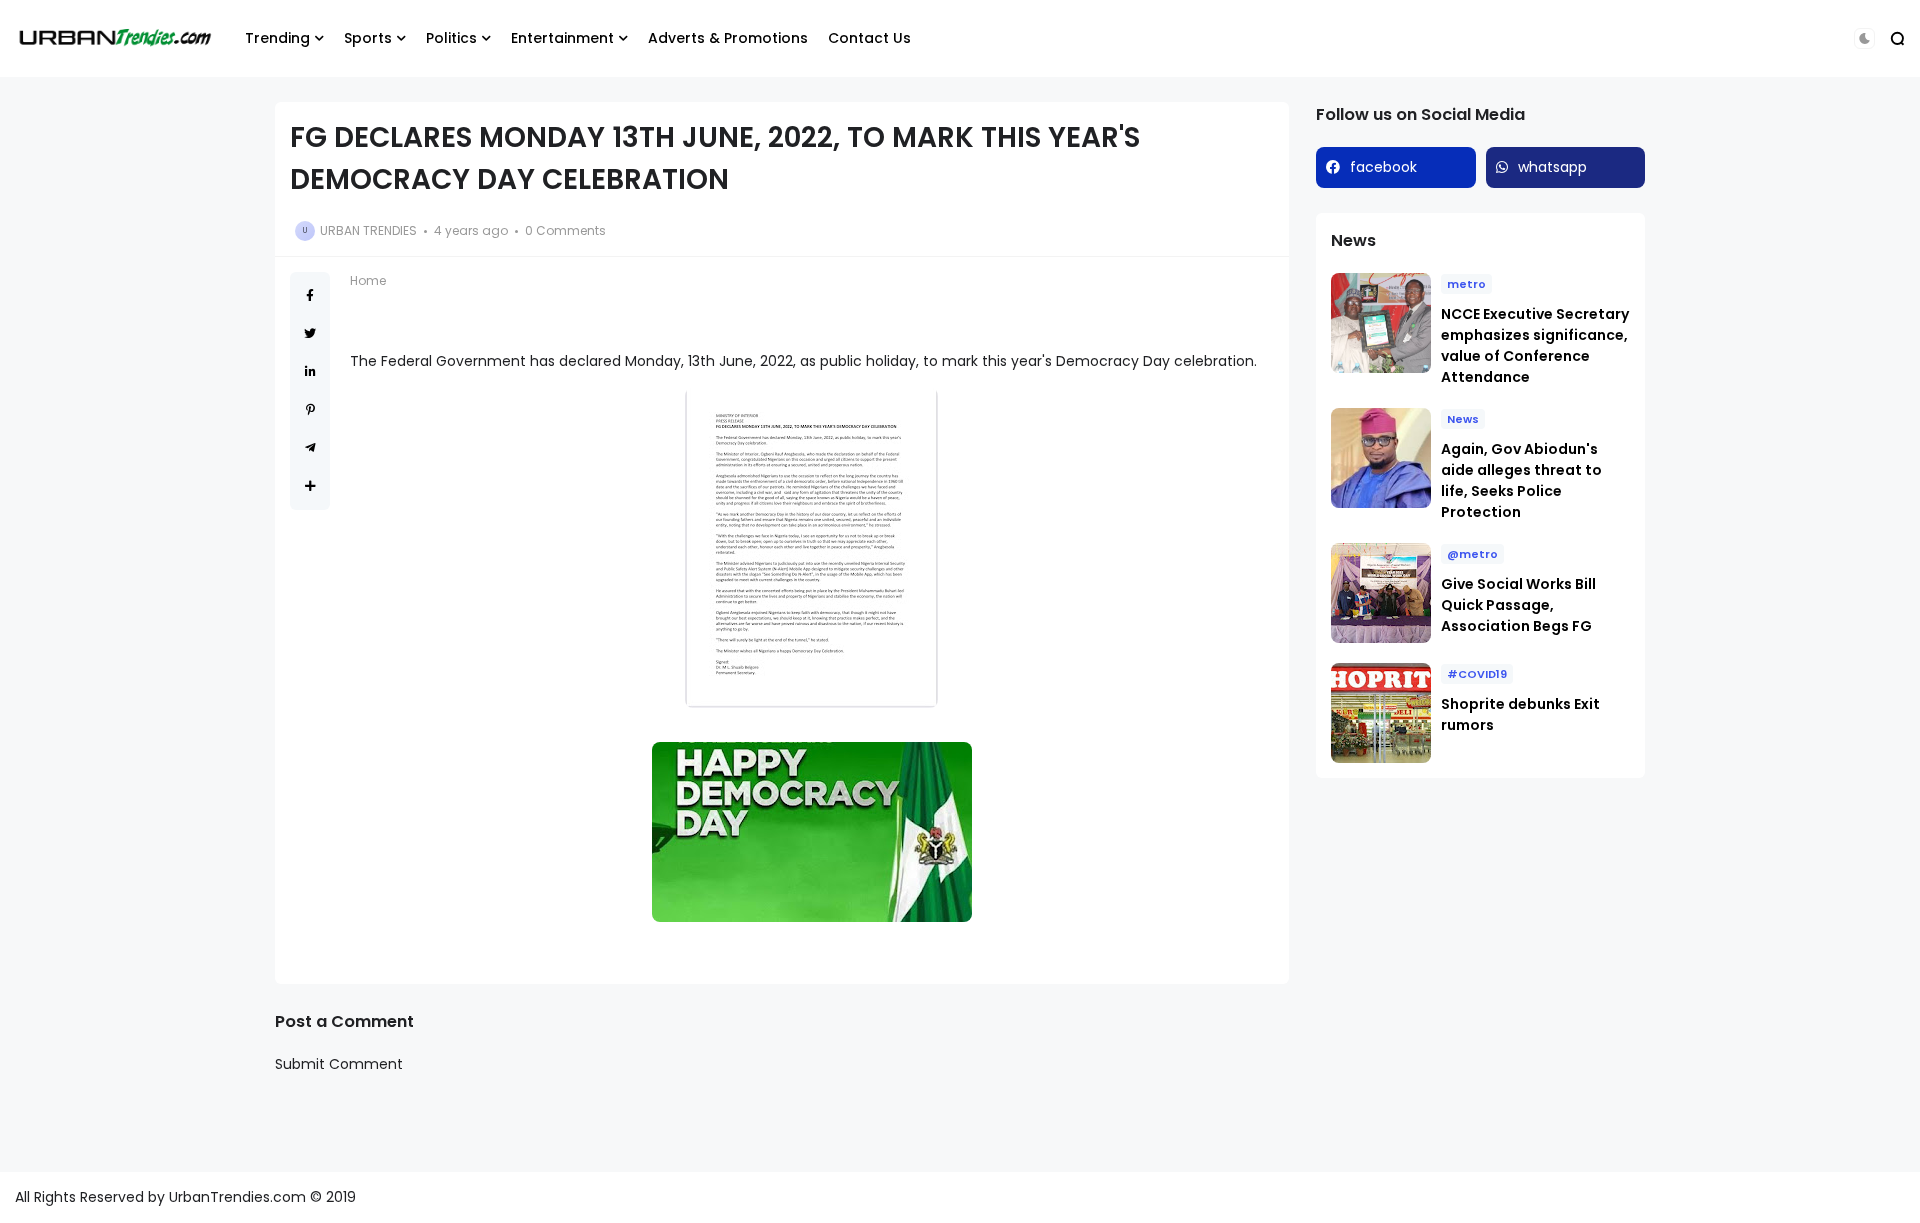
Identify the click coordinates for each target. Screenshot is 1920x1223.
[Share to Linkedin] (310, 371)
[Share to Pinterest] (310, 409)
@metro (1472, 554)
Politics (451, 38)
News (1463, 419)
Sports (368, 38)
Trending (277, 38)
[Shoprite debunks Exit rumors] (1381, 713)
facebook (1383, 167)
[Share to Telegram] (310, 447)
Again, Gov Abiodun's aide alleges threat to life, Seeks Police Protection (1521, 480)
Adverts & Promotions (728, 38)
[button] (1864, 38)
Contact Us (869, 38)
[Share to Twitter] (310, 333)
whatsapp (1552, 167)
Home (368, 280)
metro (1466, 284)
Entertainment (562, 38)
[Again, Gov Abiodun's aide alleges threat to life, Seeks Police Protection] (1381, 458)
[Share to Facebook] (310, 295)
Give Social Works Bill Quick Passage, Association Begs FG (1518, 605)
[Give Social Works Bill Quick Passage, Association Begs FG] (1381, 593)
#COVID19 (1477, 674)
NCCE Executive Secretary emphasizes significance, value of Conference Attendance (1535, 345)
